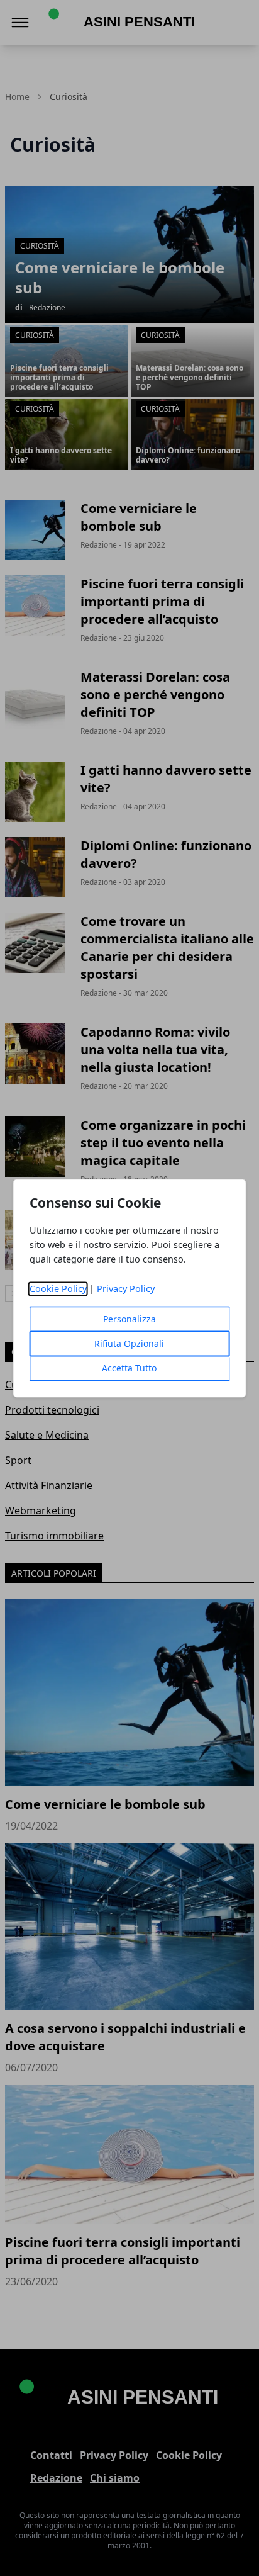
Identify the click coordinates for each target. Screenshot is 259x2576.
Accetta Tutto (129, 1368)
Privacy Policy (126, 1289)
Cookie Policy (58, 1289)
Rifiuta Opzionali (129, 1343)
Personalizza (129, 1319)
